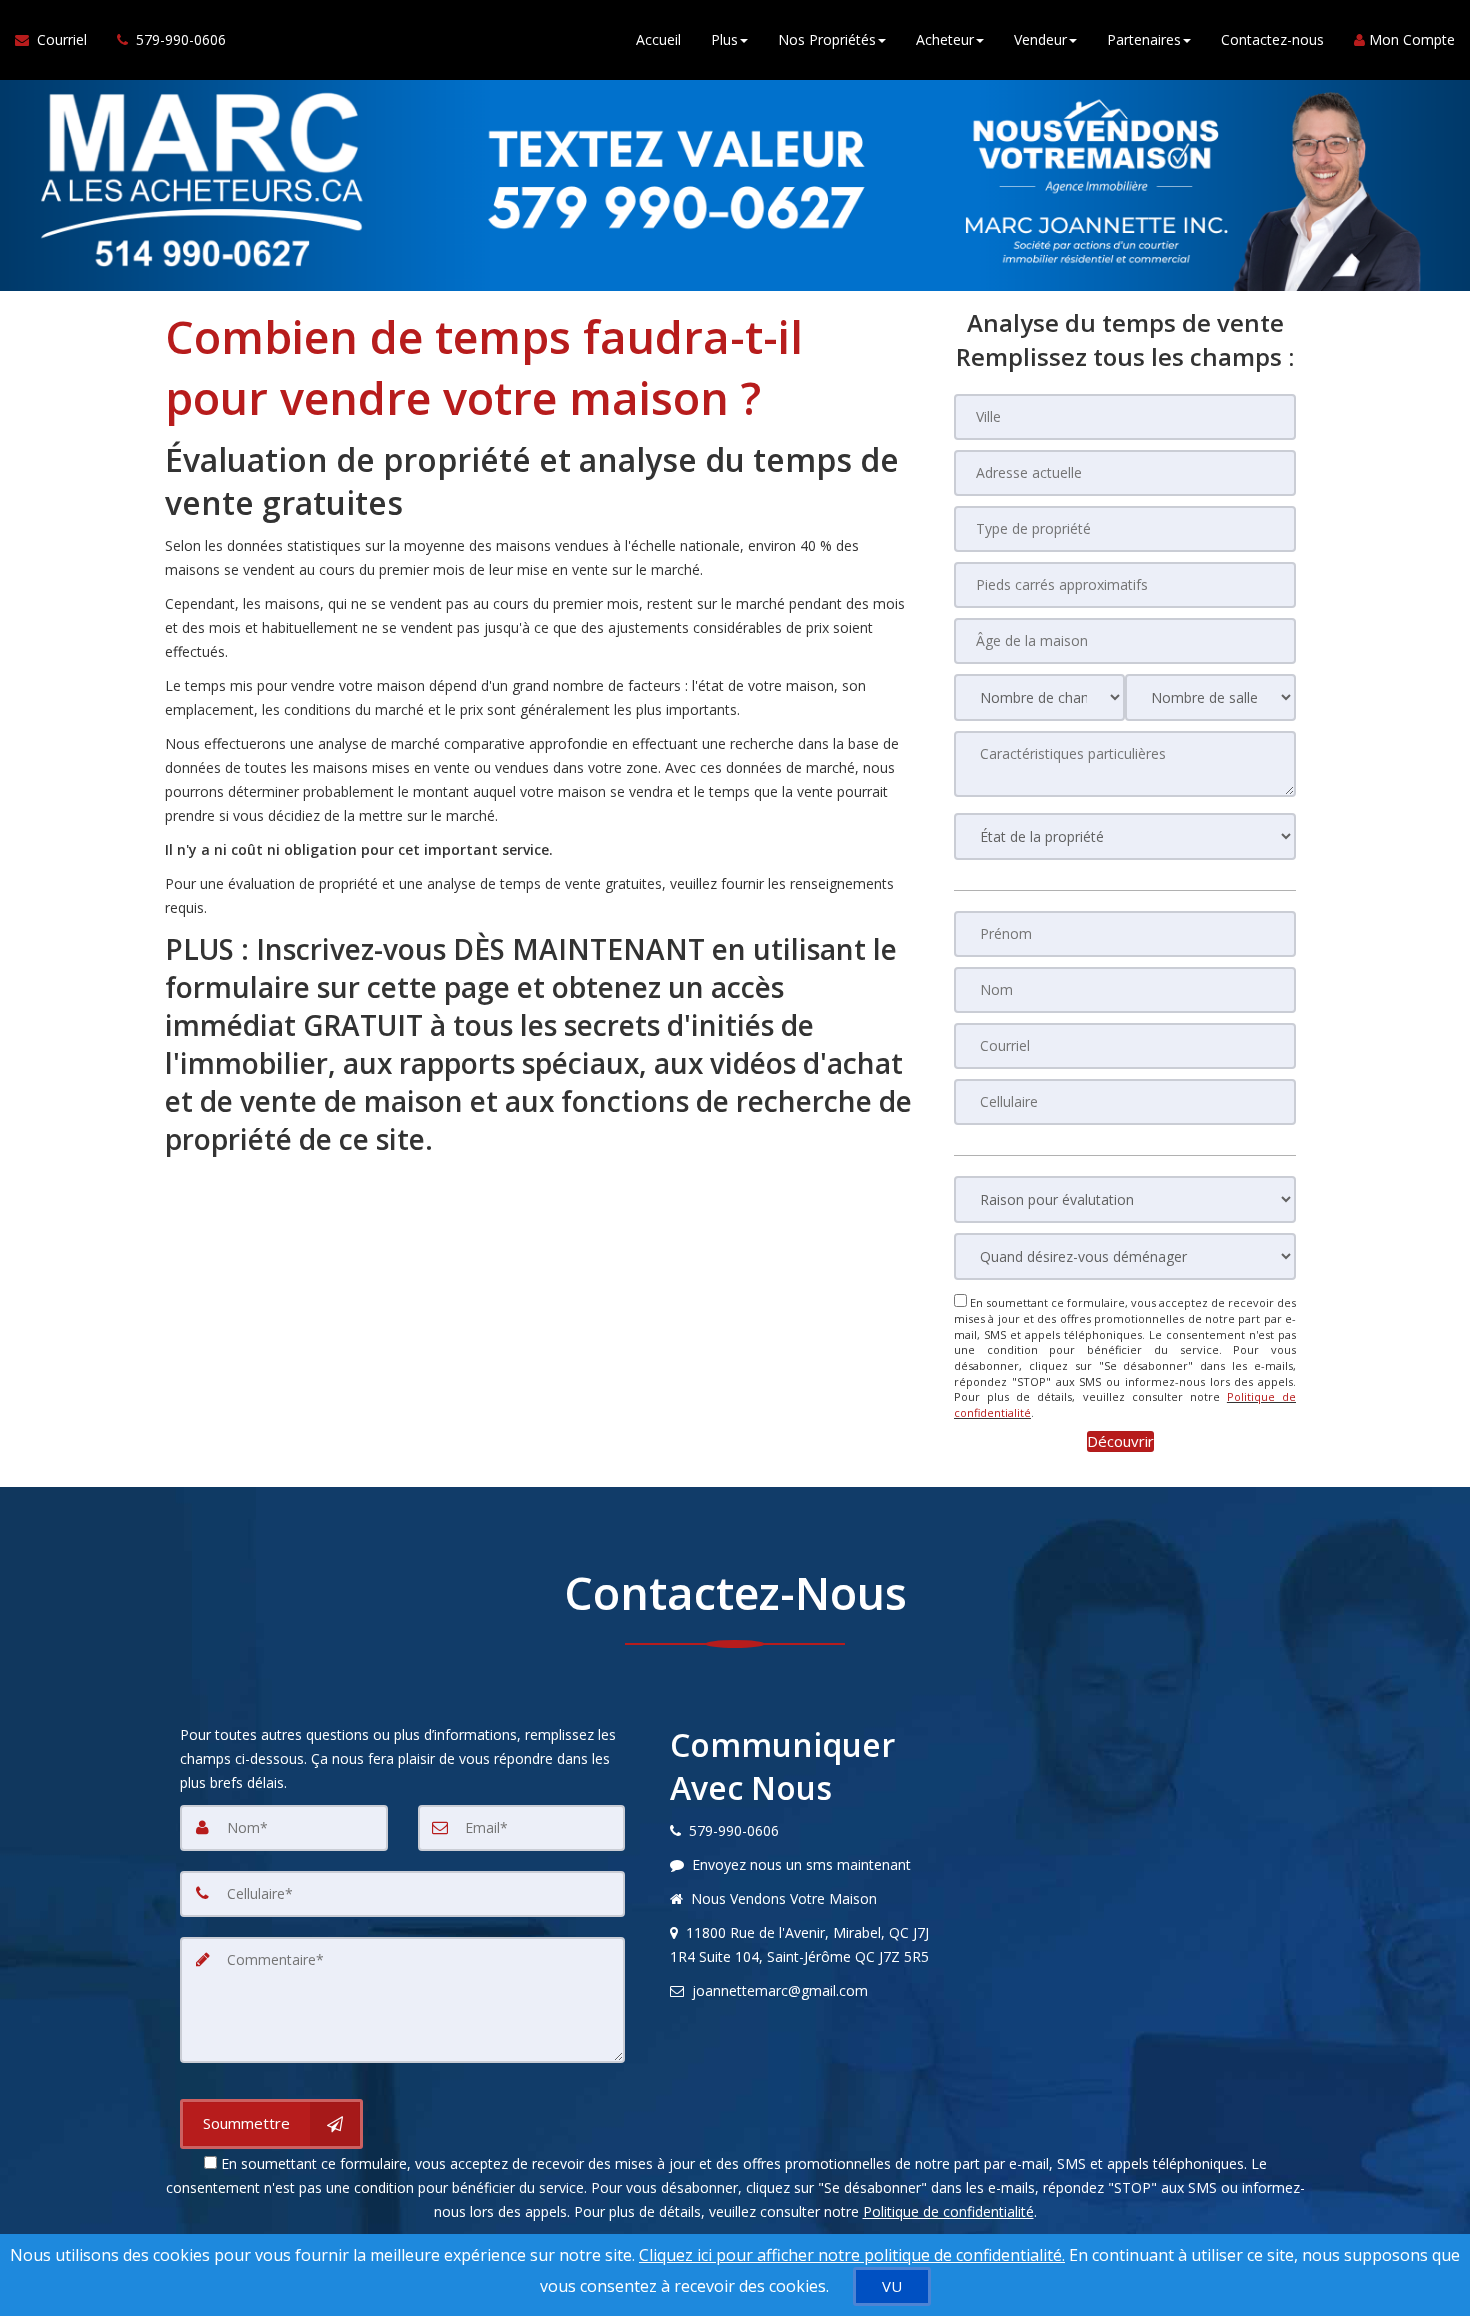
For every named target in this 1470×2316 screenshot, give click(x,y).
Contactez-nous (1272, 39)
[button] (1120, 1441)
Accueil (658, 39)
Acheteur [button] (945, 39)
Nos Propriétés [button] (827, 39)
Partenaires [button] (1144, 39)
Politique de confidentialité (948, 2211)
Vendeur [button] (1040, 39)
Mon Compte (1410, 39)
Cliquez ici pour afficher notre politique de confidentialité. (852, 2255)
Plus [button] (724, 39)
